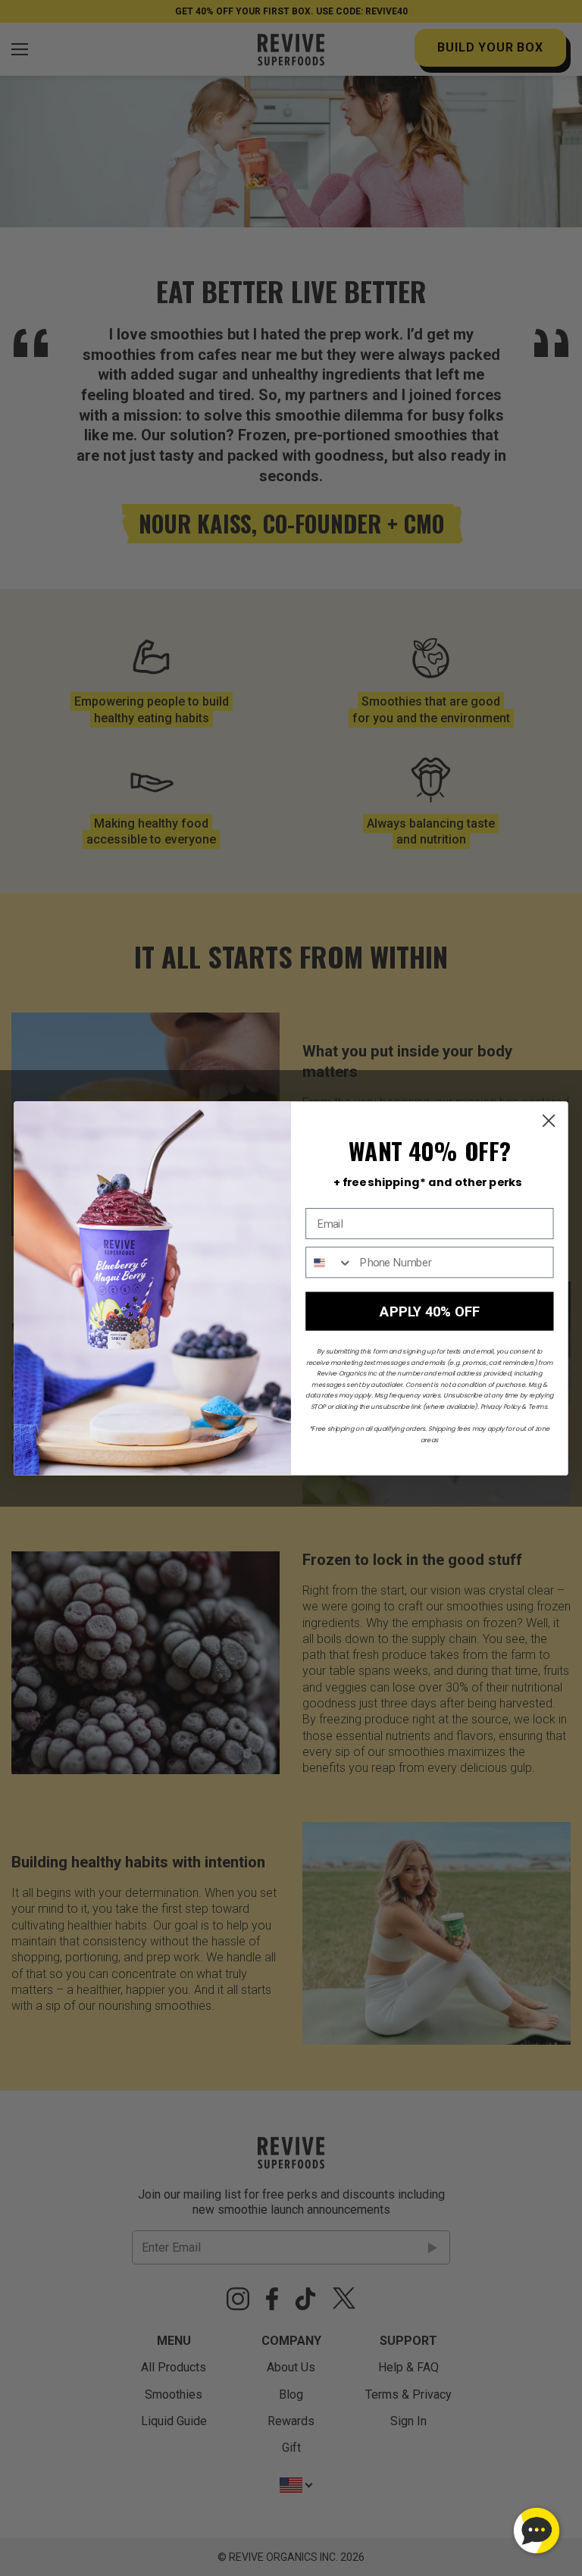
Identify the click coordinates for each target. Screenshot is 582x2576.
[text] (428, 1182)
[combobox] (329, 1262)
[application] (537, 2531)
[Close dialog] (549, 1121)
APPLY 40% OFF (430, 1311)
